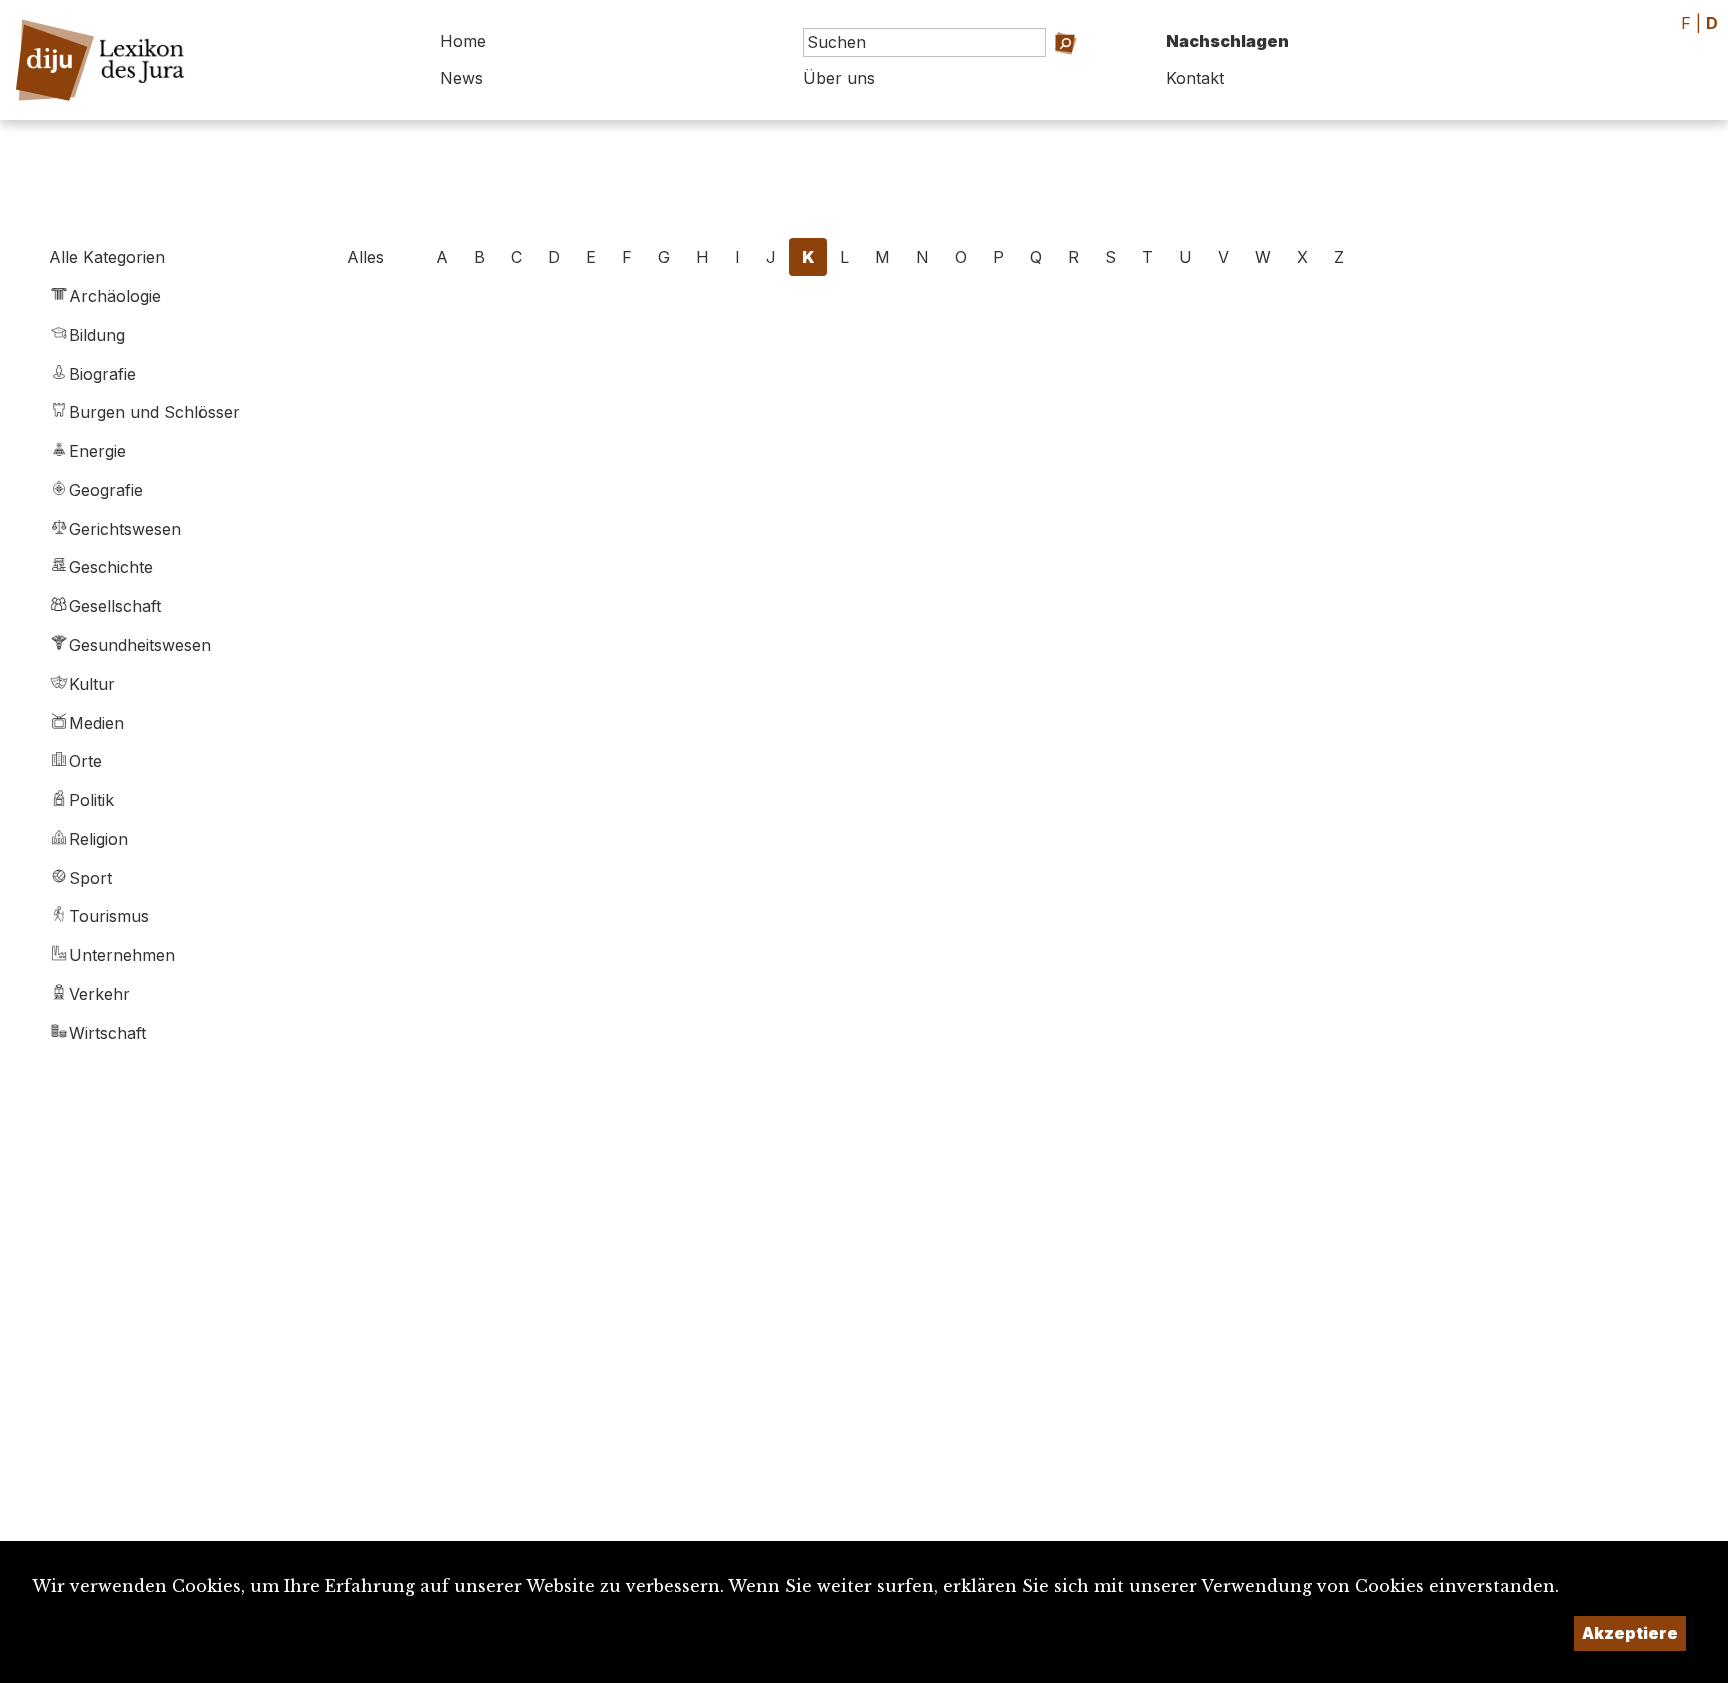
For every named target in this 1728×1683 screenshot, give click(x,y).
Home (463, 41)
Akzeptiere (1630, 1633)
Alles (365, 257)
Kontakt (1195, 78)
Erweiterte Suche (1048, 70)
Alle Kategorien (107, 257)
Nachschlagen (1227, 41)
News (461, 78)
